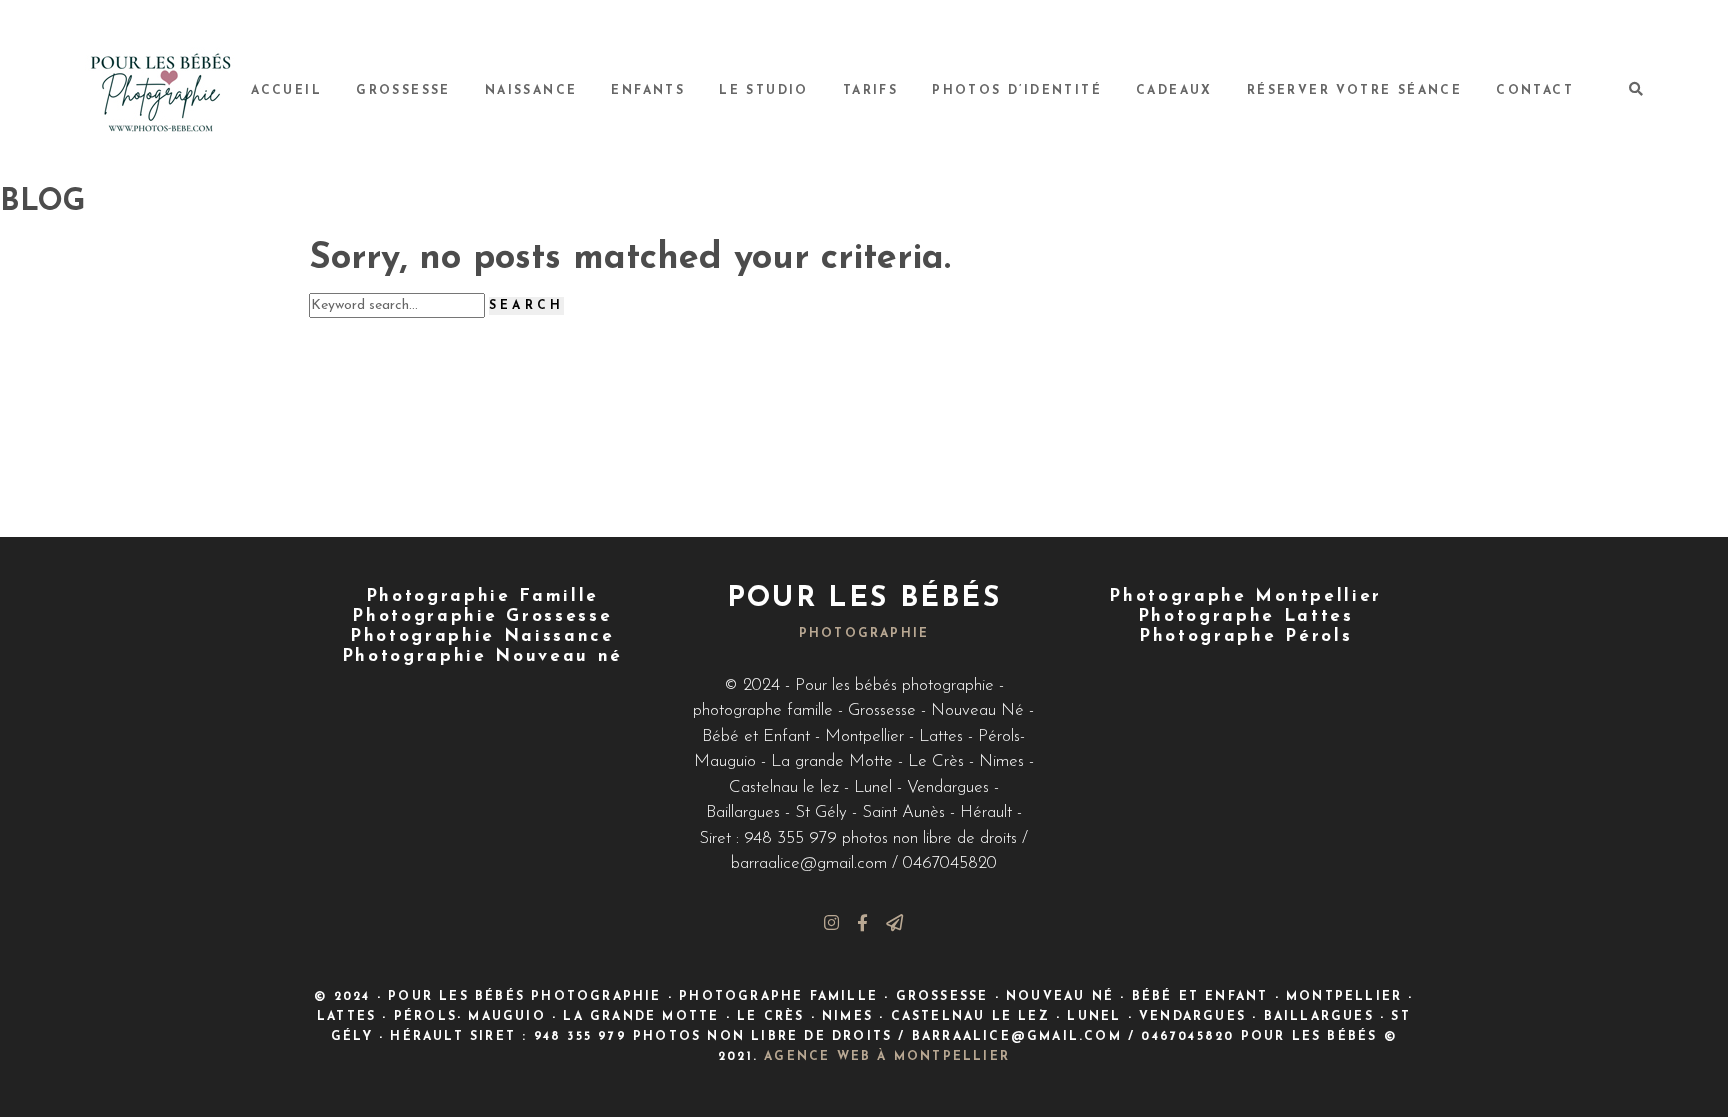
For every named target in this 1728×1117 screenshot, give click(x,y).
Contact (1535, 91)
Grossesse (403, 91)
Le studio (764, 91)
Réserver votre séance (1354, 91)
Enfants (648, 91)
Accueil (286, 91)
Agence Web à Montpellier (887, 1057)
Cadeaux (1174, 91)
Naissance (531, 91)
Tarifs (870, 91)
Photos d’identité (1017, 91)
